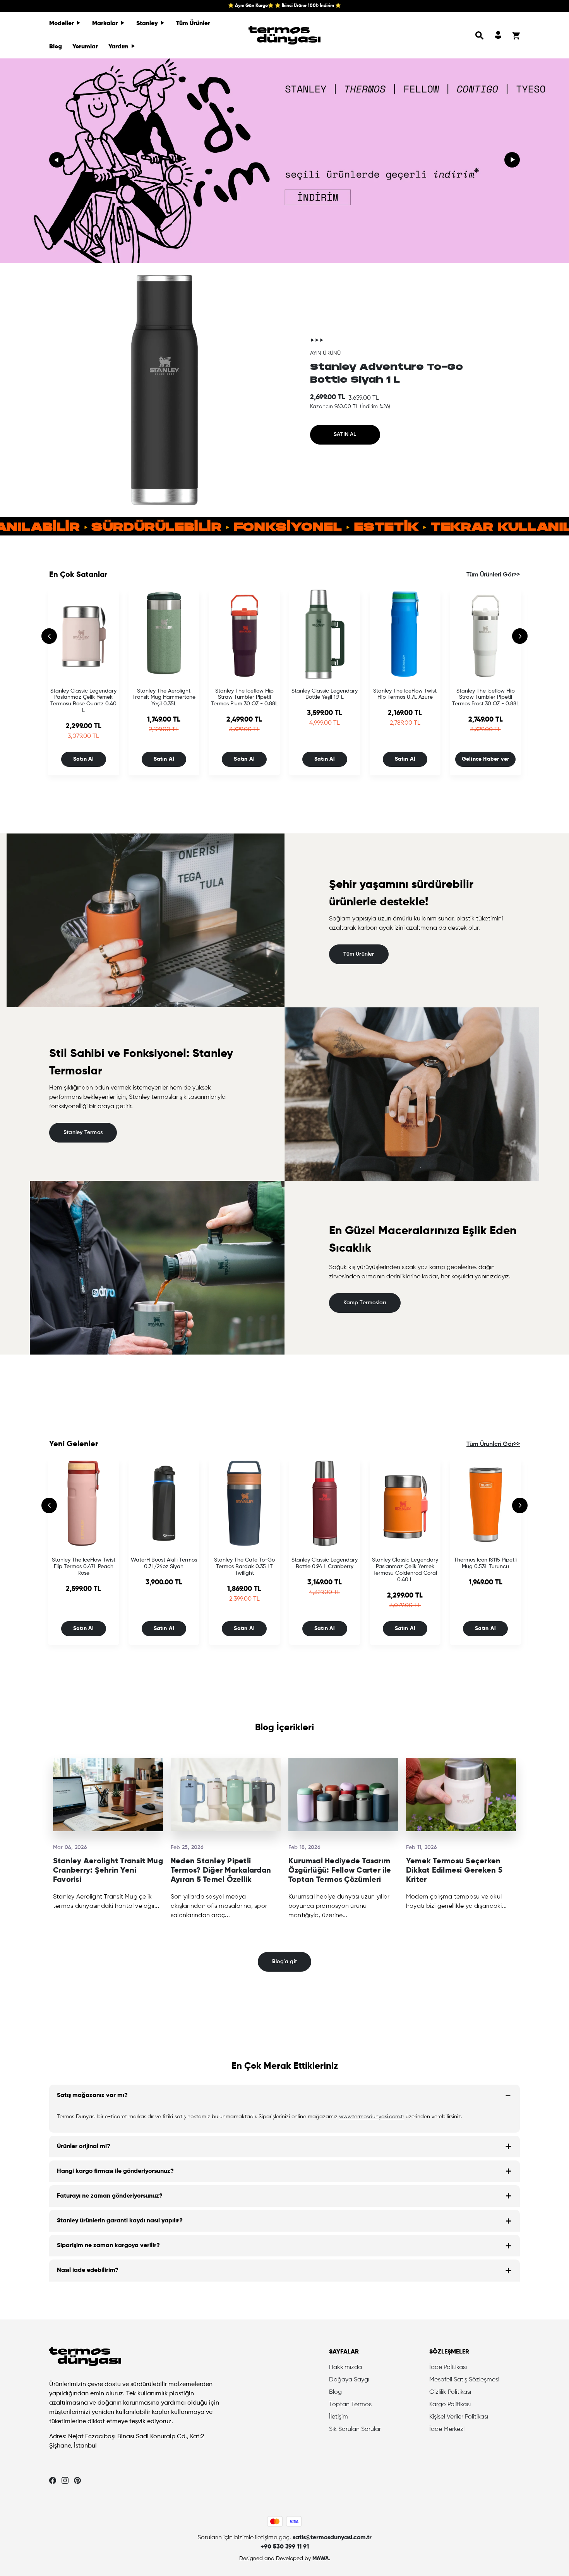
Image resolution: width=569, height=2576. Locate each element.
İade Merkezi (447, 2429)
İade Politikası (448, 2367)
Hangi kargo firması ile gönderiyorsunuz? (115, 2171)
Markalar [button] (106, 24)
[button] (480, 35)
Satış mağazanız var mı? (92, 2095)
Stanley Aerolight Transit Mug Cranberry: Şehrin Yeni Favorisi (108, 1871)
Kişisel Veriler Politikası (459, 2417)
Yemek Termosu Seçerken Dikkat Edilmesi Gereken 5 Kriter (454, 1871)
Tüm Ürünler (193, 24)
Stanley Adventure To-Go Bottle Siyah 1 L (386, 373)
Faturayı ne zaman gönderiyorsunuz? (110, 2196)
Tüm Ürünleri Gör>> (493, 575)
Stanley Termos (83, 1132)
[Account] (498, 35)
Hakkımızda (345, 2367)
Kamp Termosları (365, 1303)
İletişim (338, 2417)
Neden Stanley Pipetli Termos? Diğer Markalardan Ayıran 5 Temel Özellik (221, 1871)
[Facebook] (53, 2480)
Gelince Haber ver (486, 759)
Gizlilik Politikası (450, 2392)
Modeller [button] (62, 24)
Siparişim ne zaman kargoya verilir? (108, 2246)
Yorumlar (85, 47)
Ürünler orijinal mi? (84, 2147)
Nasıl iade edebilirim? (88, 2270)
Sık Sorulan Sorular (355, 2429)
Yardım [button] (119, 47)
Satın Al (84, 759)
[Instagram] (65, 2480)
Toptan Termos (350, 2405)
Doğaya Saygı (349, 2380)
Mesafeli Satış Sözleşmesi (464, 2380)
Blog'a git (284, 1962)
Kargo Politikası (450, 2405)
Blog (56, 47)
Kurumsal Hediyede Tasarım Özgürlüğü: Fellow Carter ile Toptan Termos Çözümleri (340, 1871)
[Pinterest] (77, 2480)
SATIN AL (345, 434)
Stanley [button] (148, 24)
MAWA (321, 2559)
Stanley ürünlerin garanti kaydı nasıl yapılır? (120, 2221)
